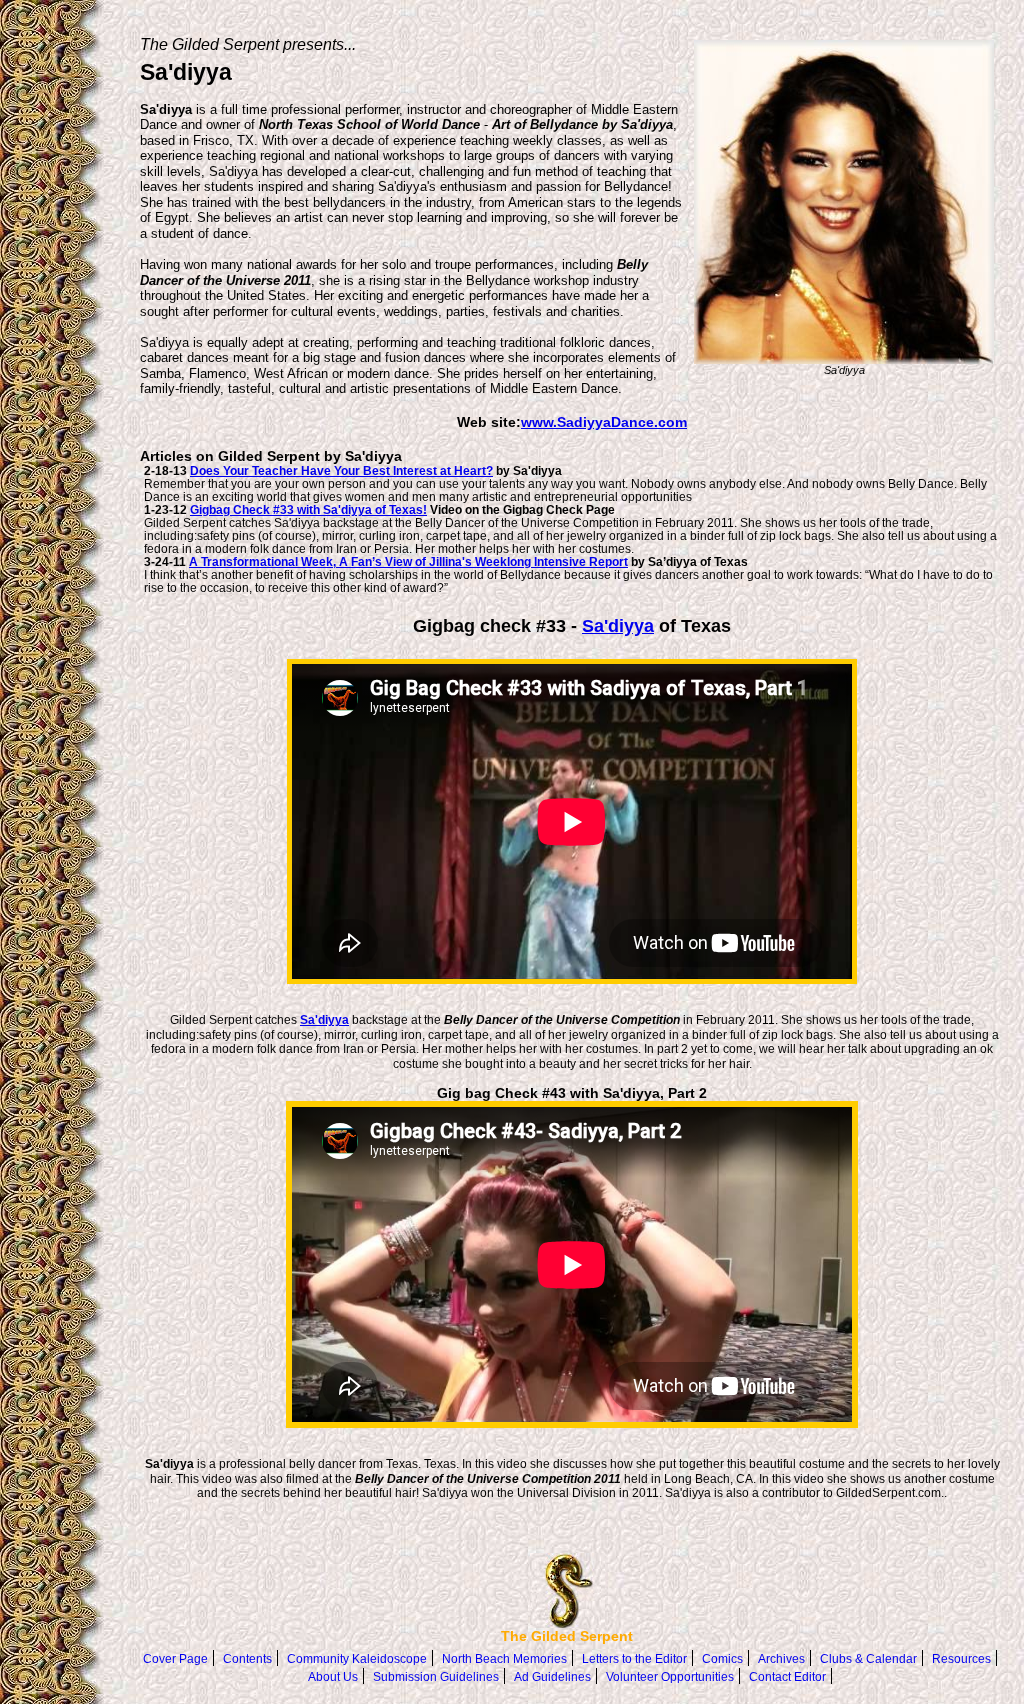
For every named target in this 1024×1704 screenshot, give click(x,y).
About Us (333, 1677)
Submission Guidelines (436, 1677)
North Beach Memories (504, 1659)
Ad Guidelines (552, 1677)
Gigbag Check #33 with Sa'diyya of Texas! (308, 509)
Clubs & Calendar (868, 1659)
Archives (781, 1659)
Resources (961, 1659)
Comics (722, 1659)
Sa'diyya (618, 626)
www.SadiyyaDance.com (604, 422)
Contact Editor (787, 1677)
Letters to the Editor (634, 1659)
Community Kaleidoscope (357, 1659)
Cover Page (175, 1659)
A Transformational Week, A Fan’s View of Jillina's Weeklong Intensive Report (408, 561)
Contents (247, 1659)
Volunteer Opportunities (670, 1677)
